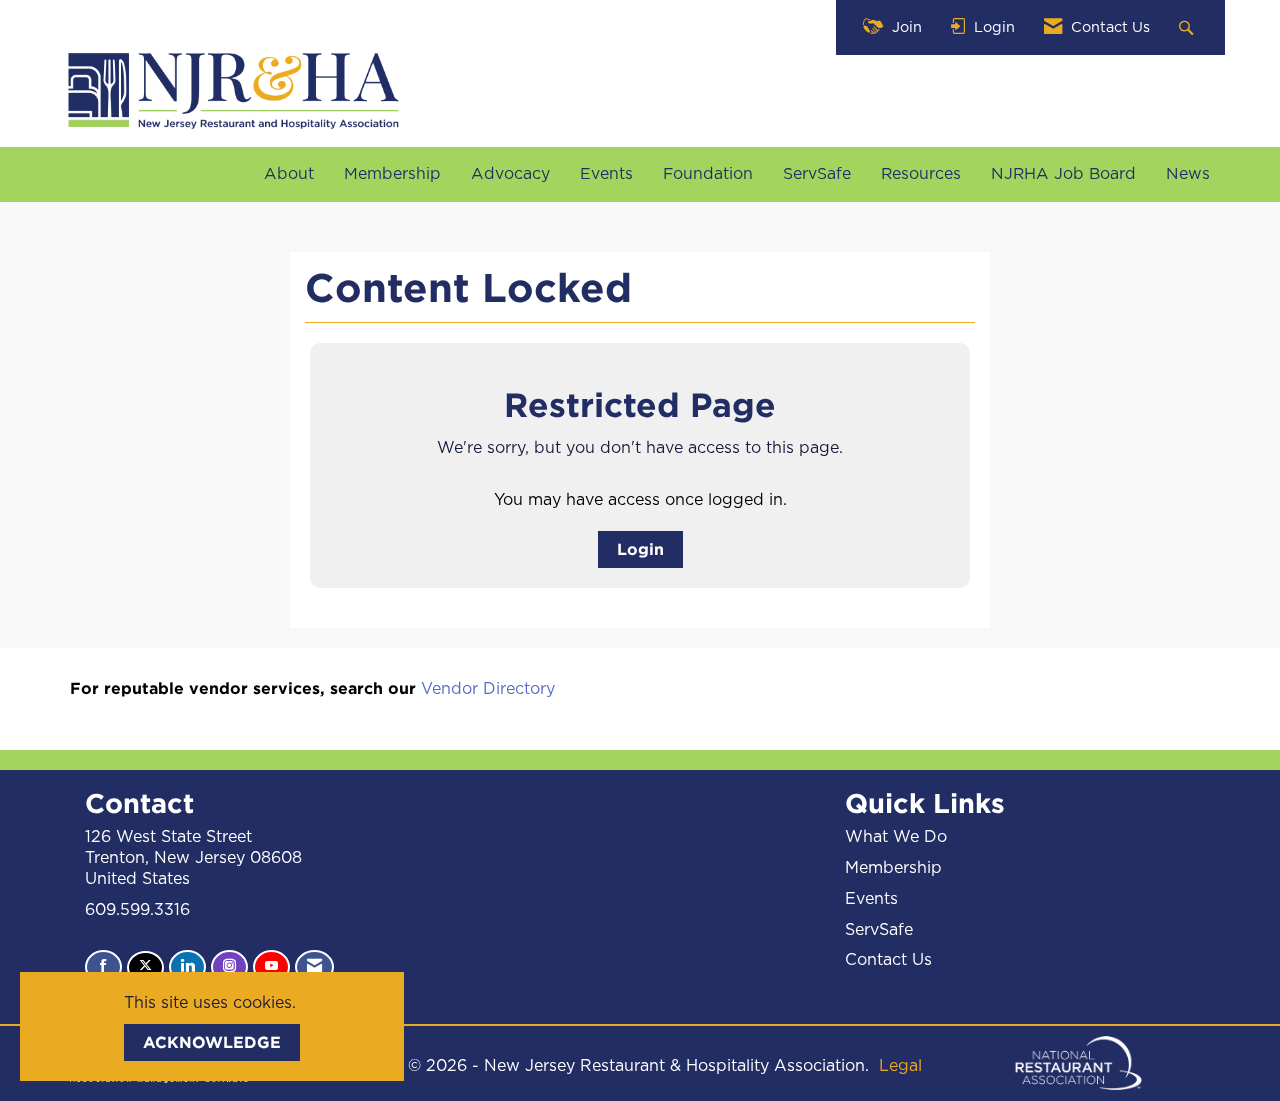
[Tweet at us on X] (145, 967)
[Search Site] (1188, 27)
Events (606, 174)
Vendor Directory (488, 689)
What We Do (896, 837)
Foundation (708, 174)
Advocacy (510, 174)
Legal (900, 1066)
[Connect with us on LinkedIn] (187, 967)
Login (640, 549)
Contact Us (888, 960)
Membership (392, 174)
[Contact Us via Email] (314, 967)
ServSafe (817, 174)
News (1188, 174)
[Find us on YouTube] (271, 967)
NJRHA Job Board (1063, 174)
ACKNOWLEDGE (212, 1042)
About (289, 174)
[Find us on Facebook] (103, 967)
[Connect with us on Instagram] (229, 967)
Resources (921, 174)
